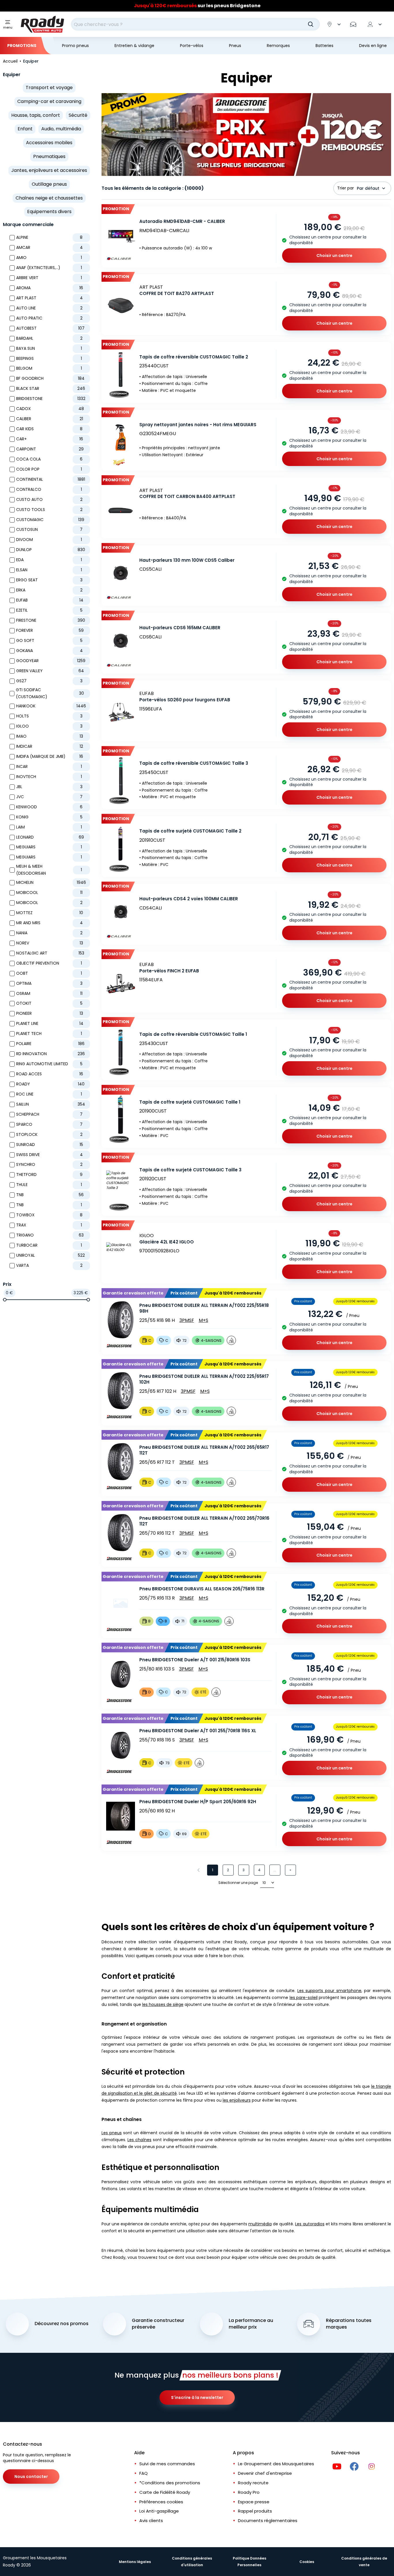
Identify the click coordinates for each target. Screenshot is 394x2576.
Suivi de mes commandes (167, 2464)
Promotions (22, 46)
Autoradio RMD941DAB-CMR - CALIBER (182, 221)
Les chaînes (139, 2140)
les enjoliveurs (237, 2100)
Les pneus (112, 2133)
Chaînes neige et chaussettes (49, 198)
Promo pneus (75, 46)
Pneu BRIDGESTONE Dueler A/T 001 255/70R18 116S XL (198, 1731)
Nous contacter (31, 2477)
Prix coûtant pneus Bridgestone (197, 6)
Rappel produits (255, 2511)
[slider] (5, 1300)
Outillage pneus (49, 184)
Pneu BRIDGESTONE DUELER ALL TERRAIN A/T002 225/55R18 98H (204, 1308)
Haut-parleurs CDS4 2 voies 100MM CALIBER (189, 899)
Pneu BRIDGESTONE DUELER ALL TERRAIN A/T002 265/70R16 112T (204, 1521)
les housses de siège (163, 2004)
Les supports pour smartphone (329, 1991)
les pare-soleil (304, 1998)
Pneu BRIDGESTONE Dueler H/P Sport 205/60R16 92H (198, 1802)
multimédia (260, 2224)
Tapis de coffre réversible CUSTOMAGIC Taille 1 (193, 1034)
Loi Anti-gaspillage (159, 2511)
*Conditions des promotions (170, 2483)
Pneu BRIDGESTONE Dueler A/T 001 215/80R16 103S (195, 1660)
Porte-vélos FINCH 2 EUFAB (169, 971)
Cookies (307, 2562)
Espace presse (254, 2502)
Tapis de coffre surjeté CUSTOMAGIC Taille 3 (190, 1170)
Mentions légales (135, 2562)
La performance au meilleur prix (251, 2324)
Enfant (25, 129)
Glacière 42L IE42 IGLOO (167, 1242)
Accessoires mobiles (49, 143)
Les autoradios (310, 2224)
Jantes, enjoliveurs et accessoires (49, 170)
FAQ (143, 2473)
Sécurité (78, 115)
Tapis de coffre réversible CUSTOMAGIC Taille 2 (194, 357)
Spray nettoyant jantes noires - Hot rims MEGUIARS (198, 425)
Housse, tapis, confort (36, 115)
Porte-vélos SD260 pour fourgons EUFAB (185, 700)
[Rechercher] (311, 24)
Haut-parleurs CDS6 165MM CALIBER (180, 628)
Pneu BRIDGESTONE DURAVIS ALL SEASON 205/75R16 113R (202, 1589)
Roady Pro (249, 2492)
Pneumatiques (49, 156)
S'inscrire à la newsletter (197, 2397)
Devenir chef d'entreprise (265, 2473)
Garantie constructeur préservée (158, 2324)
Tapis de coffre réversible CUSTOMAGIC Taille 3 (194, 763)
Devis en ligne (373, 46)
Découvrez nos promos (62, 2324)
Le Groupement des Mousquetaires (276, 2464)
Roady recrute (253, 2483)
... (275, 1870)
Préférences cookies (161, 2502)
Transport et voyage (49, 88)
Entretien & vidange (134, 46)
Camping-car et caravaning (49, 101)
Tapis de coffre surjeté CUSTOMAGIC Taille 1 (190, 1102)
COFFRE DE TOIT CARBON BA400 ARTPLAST (187, 496)
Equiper (12, 75)
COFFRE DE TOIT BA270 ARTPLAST (177, 293)
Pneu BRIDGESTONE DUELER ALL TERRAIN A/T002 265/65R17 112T (204, 1450)
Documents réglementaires (268, 2520)
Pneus (235, 46)
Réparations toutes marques (349, 2324)
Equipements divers (49, 212)
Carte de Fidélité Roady (165, 2492)
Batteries (324, 46)
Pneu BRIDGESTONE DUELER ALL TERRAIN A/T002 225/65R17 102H (204, 1379)
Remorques (278, 46)
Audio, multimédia (61, 129)
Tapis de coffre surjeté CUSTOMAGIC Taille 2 (190, 831)
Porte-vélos (192, 46)
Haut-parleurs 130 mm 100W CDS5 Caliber (187, 560)
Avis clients (151, 2520)
